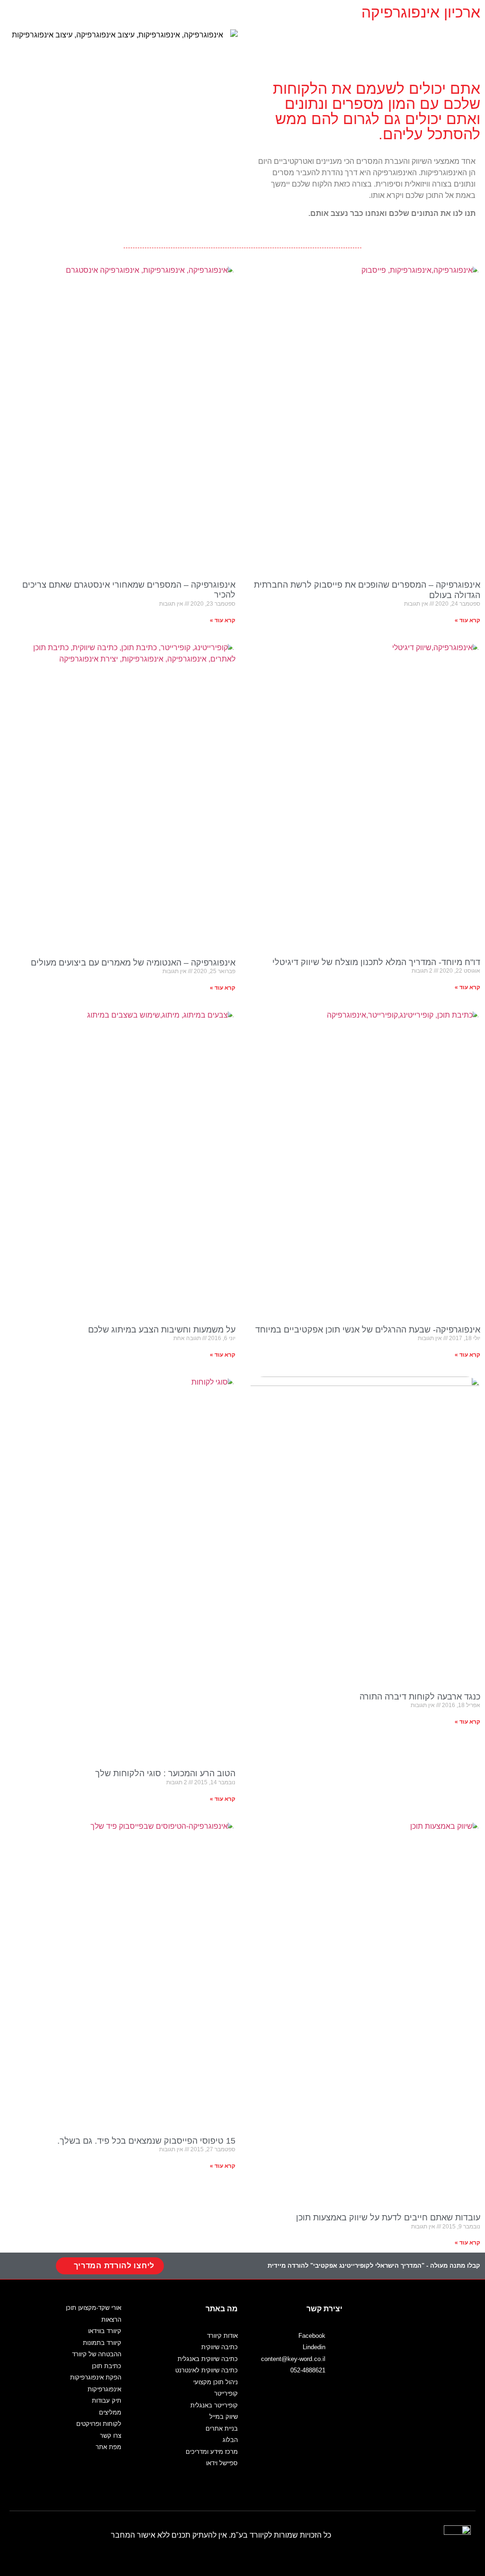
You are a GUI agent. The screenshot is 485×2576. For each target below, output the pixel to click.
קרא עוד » (467, 620)
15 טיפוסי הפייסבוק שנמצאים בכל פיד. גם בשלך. (146, 2141)
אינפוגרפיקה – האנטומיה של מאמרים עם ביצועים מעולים (133, 963)
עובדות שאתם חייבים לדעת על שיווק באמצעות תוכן (388, 2218)
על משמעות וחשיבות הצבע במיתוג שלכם (162, 1330)
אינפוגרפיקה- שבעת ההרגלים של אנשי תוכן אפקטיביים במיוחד (368, 1330)
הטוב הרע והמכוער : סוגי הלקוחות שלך (165, 1773)
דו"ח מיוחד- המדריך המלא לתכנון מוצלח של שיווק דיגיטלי (376, 962)
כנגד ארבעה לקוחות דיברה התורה (420, 1697)
